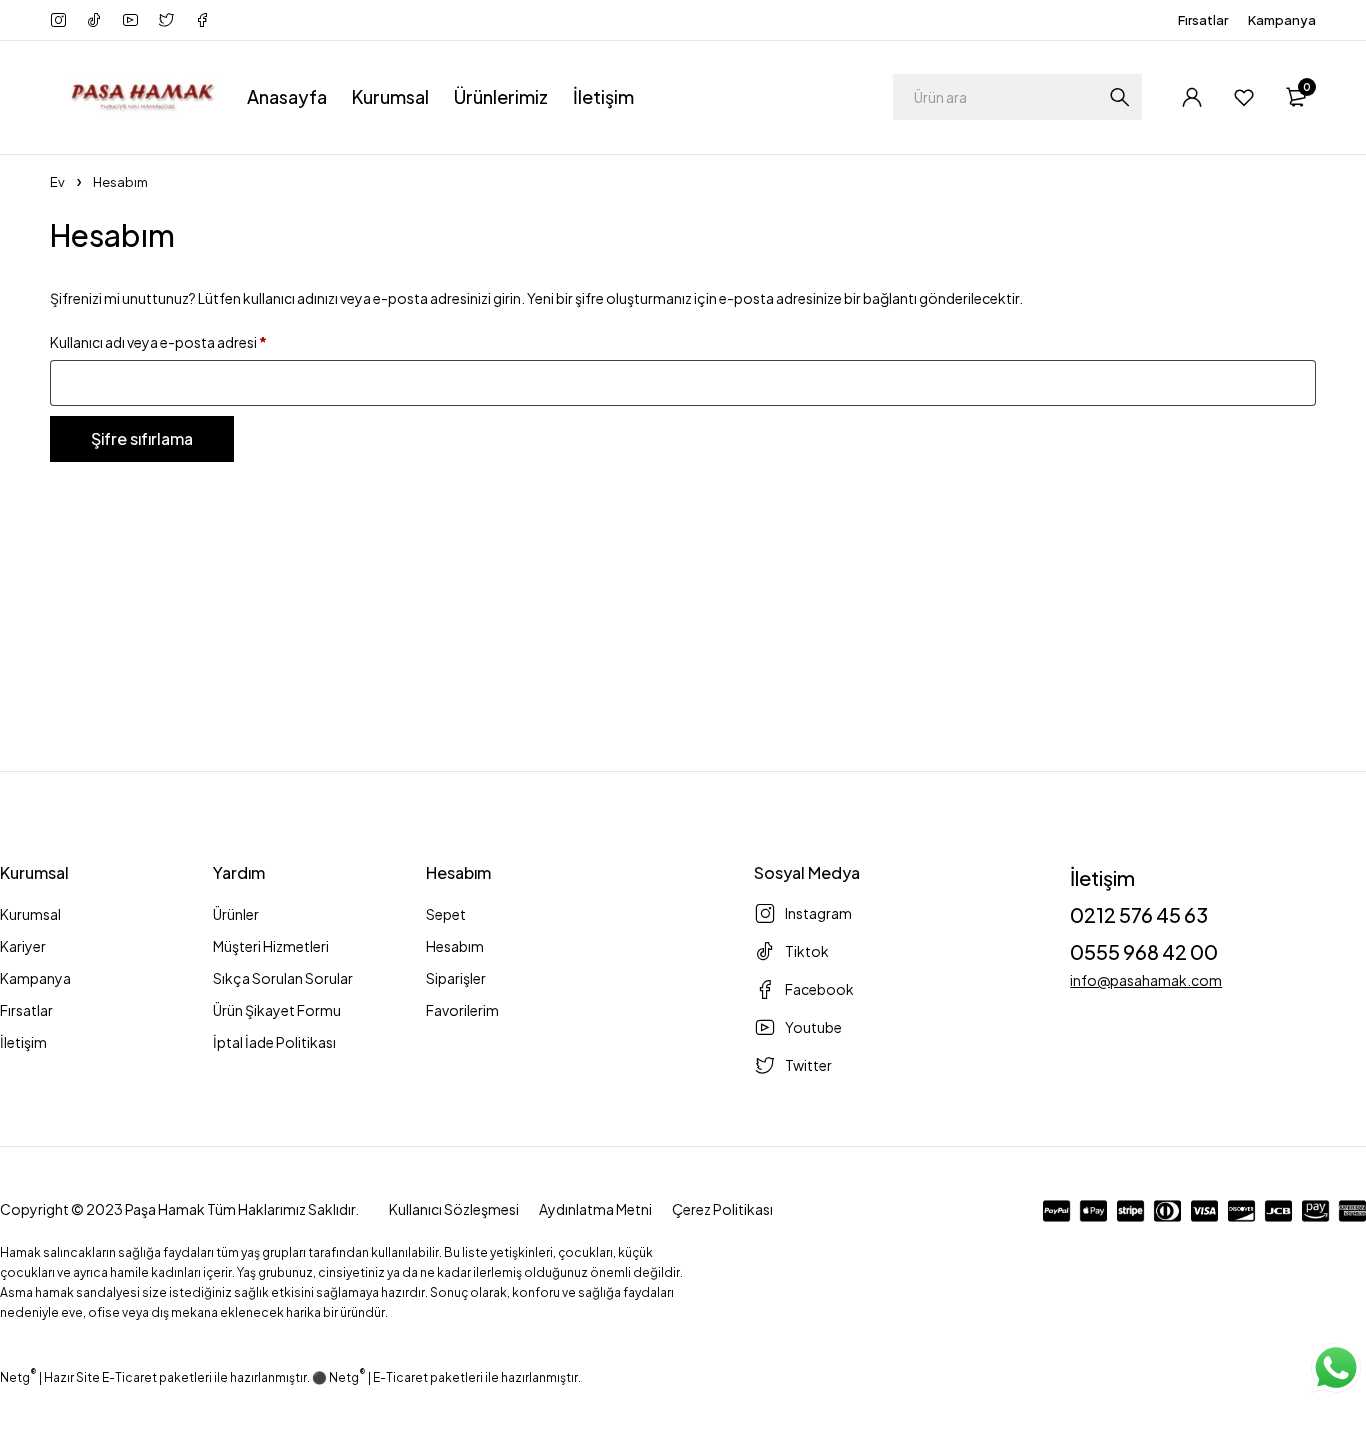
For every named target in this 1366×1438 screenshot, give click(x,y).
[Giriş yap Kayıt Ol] (1192, 97)
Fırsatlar (1203, 20)
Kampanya (1282, 20)
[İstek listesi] (1244, 97)
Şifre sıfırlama (142, 438)
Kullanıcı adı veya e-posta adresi (158, 342)
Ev (57, 182)
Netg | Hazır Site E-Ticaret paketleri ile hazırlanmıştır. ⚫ (164, 1377)
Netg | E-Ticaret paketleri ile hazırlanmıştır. (455, 1377)
